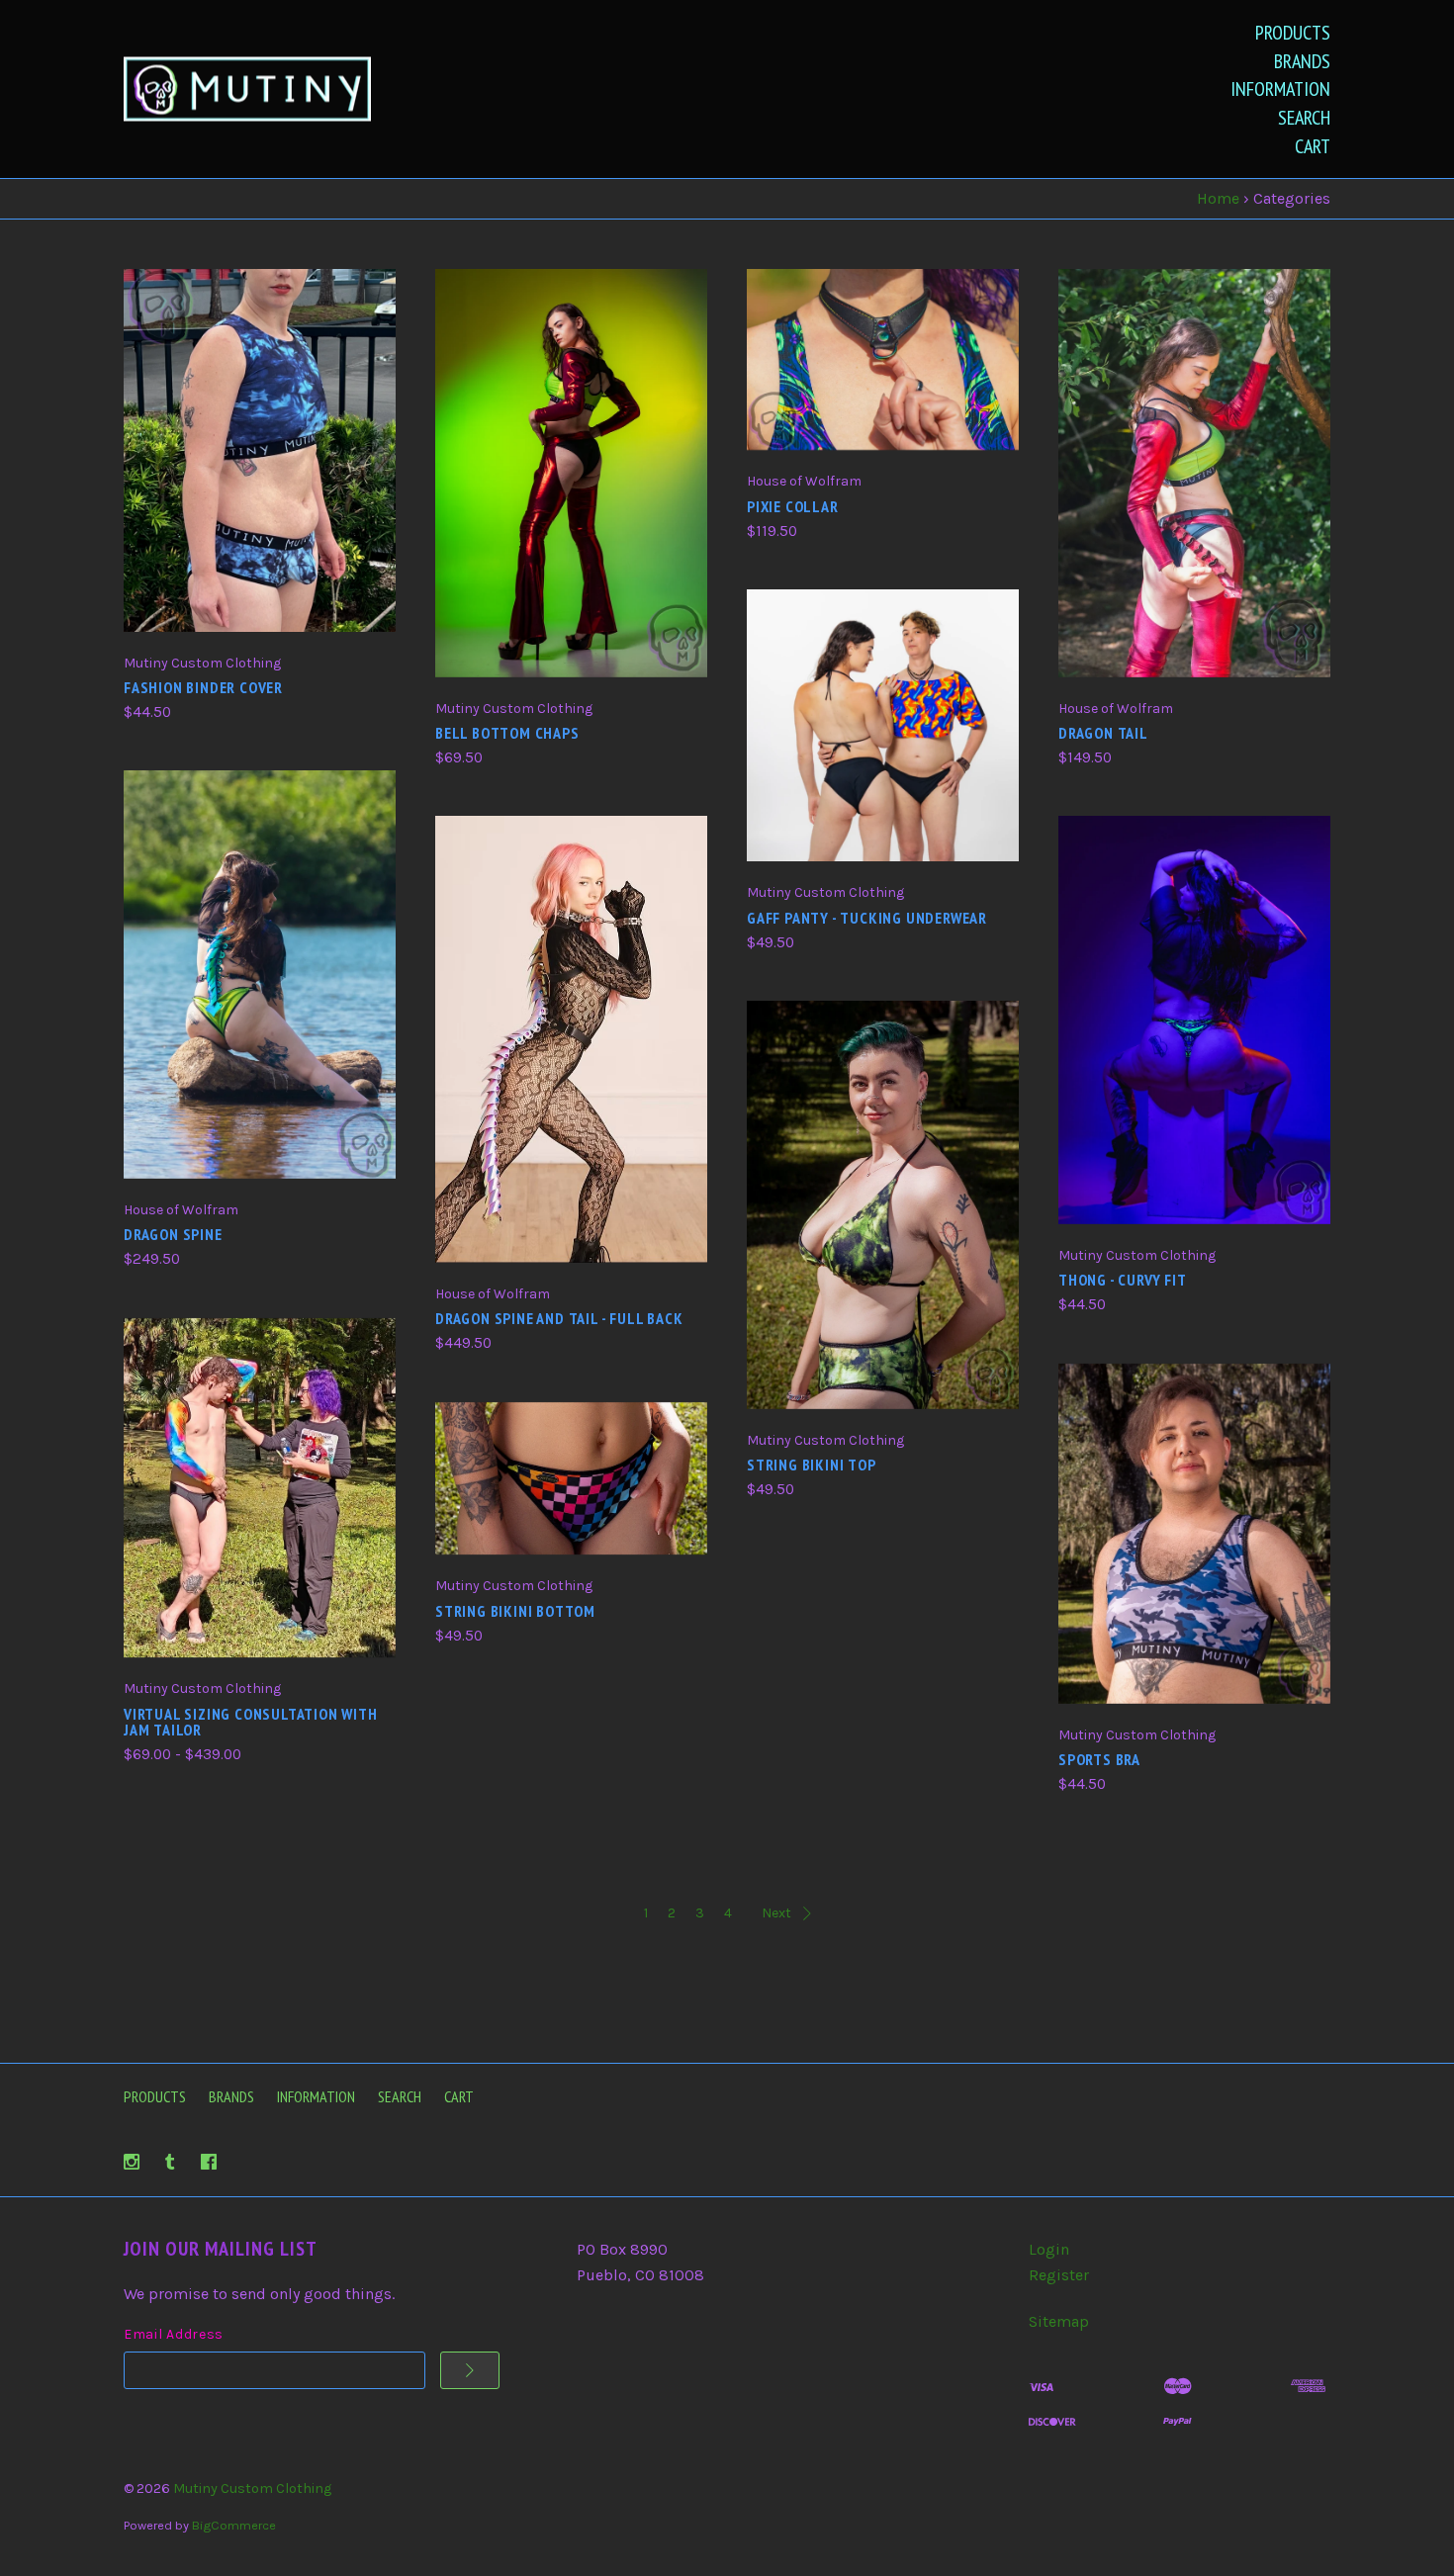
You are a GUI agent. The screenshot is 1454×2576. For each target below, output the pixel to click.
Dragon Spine (173, 1234)
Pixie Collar (793, 506)
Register (1059, 2275)
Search (1304, 118)
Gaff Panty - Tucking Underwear (867, 918)
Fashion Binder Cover (203, 687)
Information (1280, 89)
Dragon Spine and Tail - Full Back (559, 1318)
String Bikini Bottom (515, 1611)
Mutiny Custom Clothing (252, 2488)
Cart (1313, 146)
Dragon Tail (1103, 733)
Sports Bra (1099, 1759)
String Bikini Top (812, 1465)
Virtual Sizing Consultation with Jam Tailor (251, 1722)
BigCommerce (234, 2525)
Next (776, 1913)
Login (1049, 2249)
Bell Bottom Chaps (507, 733)
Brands (1302, 61)
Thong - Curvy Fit (1123, 1280)
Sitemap (1059, 2321)
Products (1293, 33)
